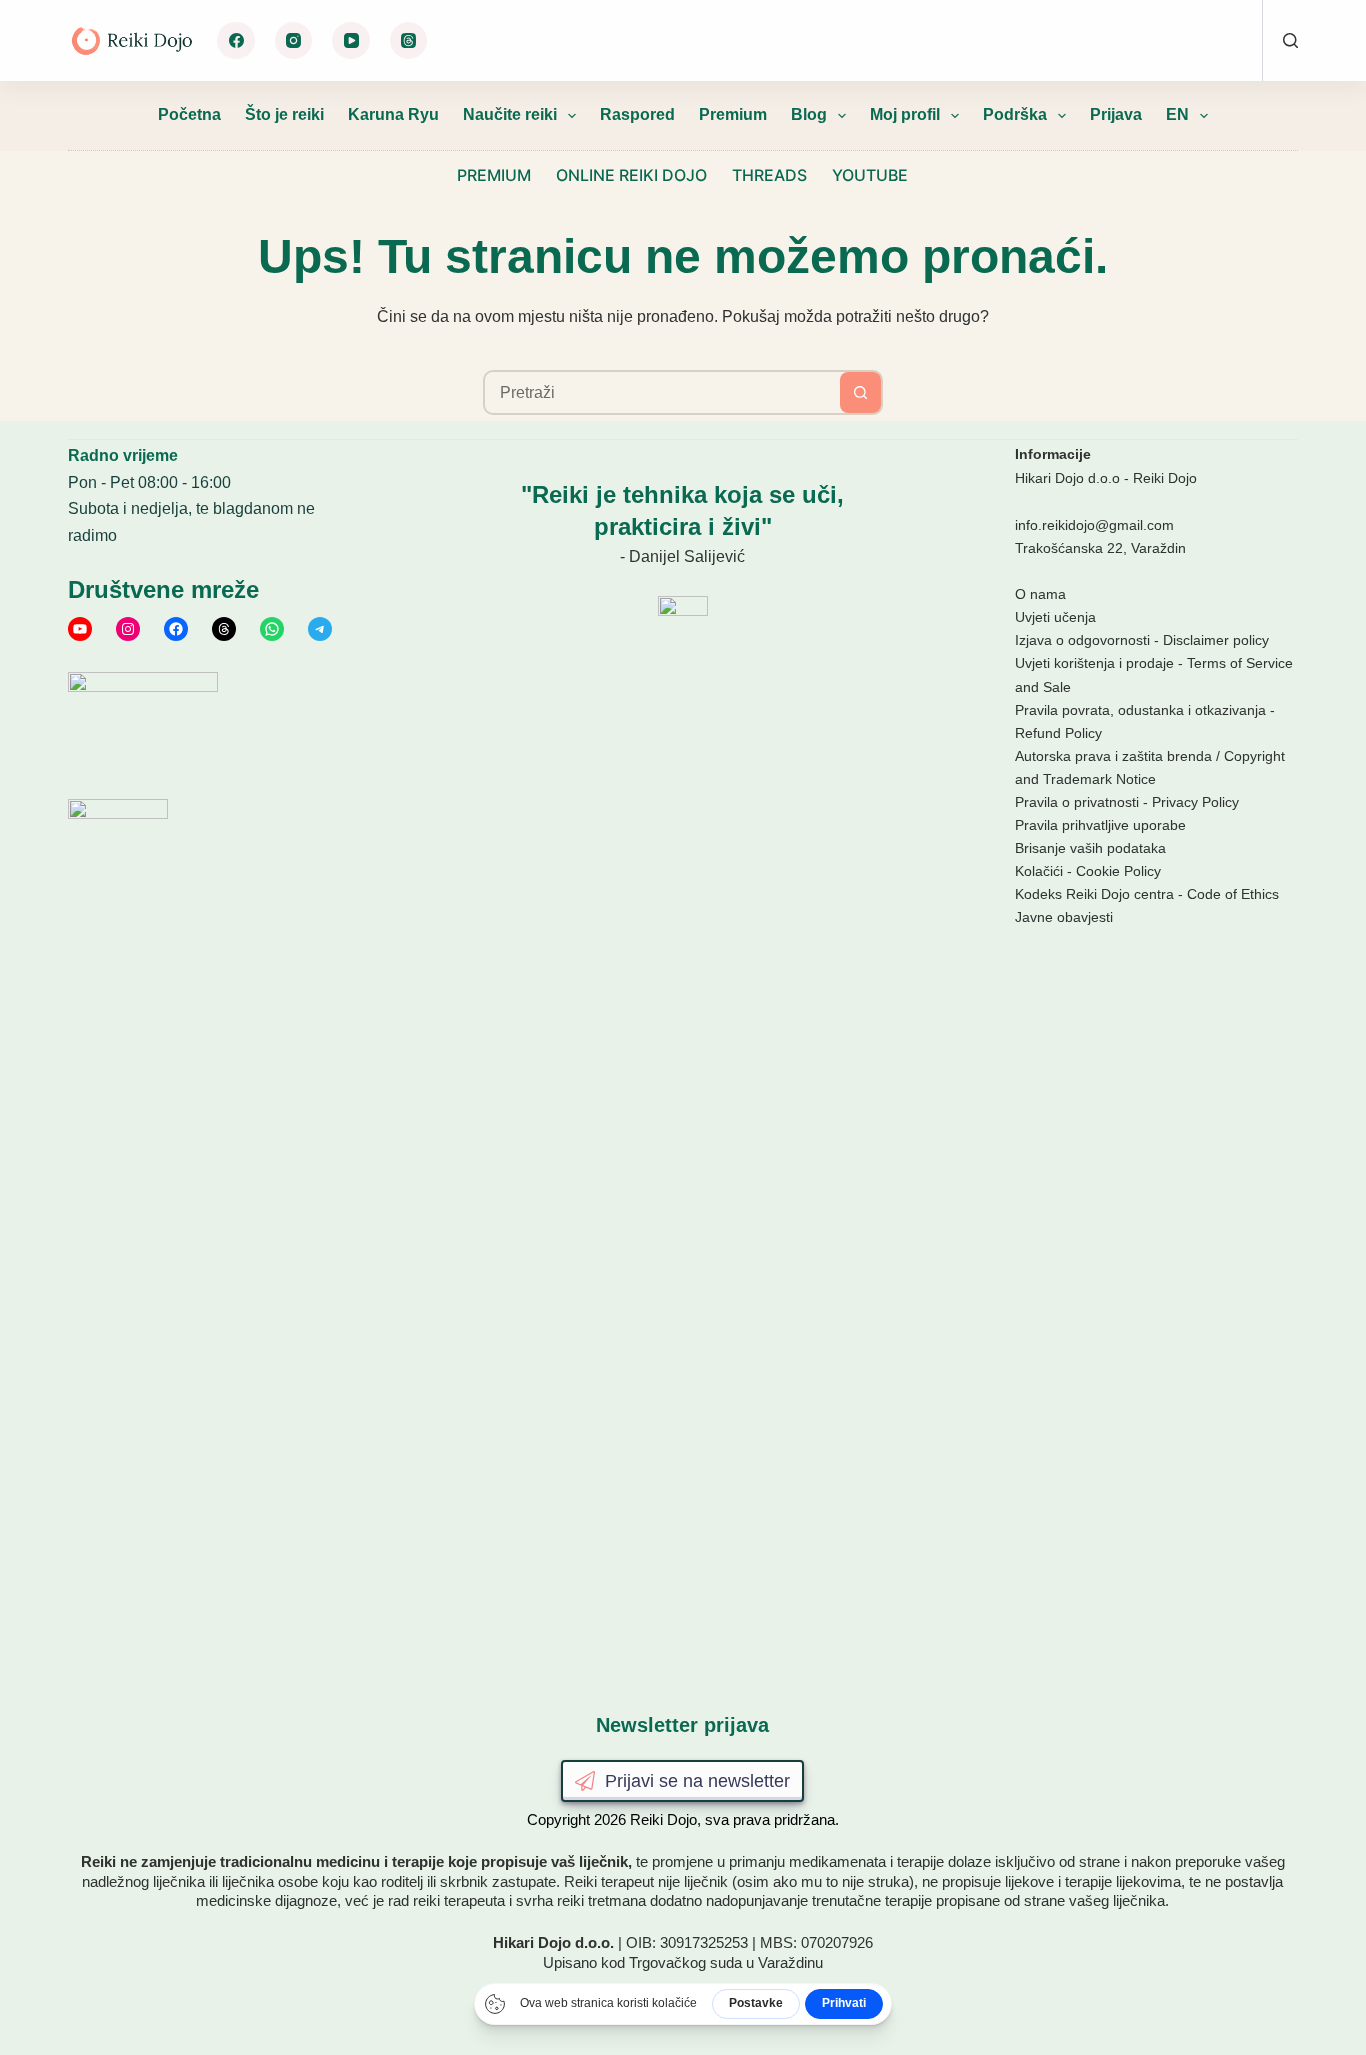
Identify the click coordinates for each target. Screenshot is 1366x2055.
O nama (1040, 594)
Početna (189, 114)
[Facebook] (236, 41)
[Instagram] (294, 41)
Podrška (1015, 114)
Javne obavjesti (1064, 917)
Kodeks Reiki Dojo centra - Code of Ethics (1147, 894)
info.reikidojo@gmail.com (1094, 525)
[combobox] (662, 392)
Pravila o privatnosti (1077, 802)
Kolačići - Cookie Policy (1088, 871)
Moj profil (905, 114)
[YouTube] (351, 41)
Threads (769, 175)
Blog (809, 114)
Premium (733, 114)
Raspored (637, 114)
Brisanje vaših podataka (1090, 848)
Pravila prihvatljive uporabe (1100, 825)
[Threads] (409, 41)
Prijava (1116, 114)
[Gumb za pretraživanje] (860, 392)
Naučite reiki (510, 114)
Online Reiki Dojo (631, 175)
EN (1177, 114)
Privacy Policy (1195, 802)
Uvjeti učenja (1055, 617)
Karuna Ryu (393, 114)
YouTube (870, 175)
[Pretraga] (1290, 40)
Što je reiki (284, 114)
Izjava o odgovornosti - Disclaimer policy (1142, 640)
